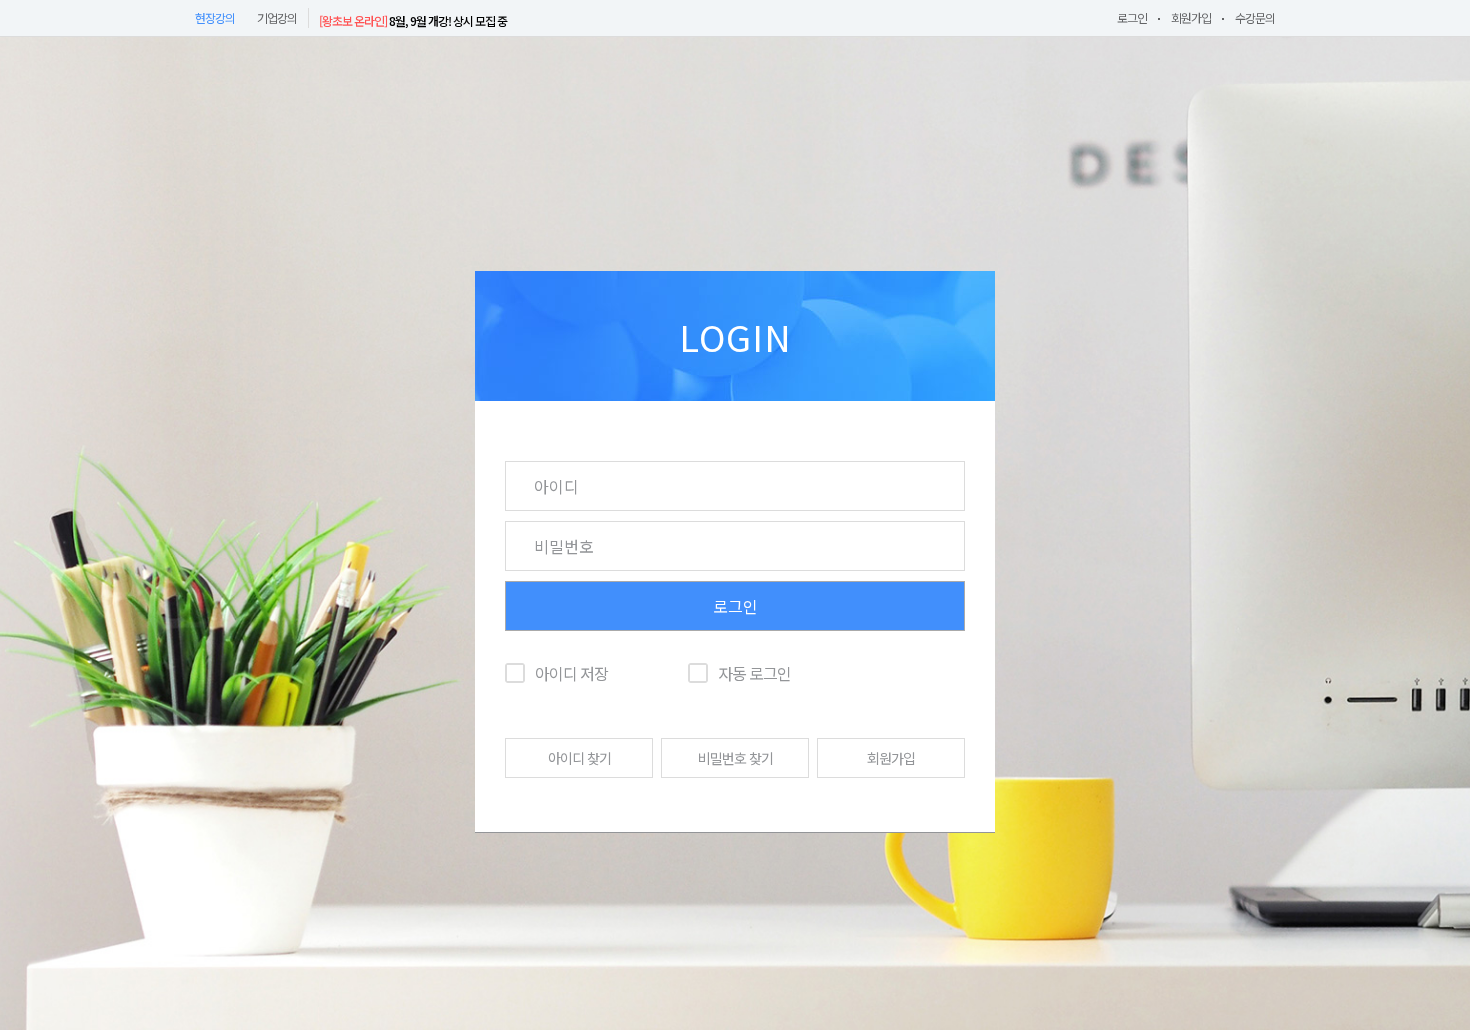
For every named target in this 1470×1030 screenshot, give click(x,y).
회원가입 (1191, 17)
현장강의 (215, 17)
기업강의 (277, 17)
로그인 (1132, 17)
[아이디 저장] (515, 673)
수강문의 (1255, 17)
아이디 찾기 (579, 758)
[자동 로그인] (698, 673)
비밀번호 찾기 (735, 758)
